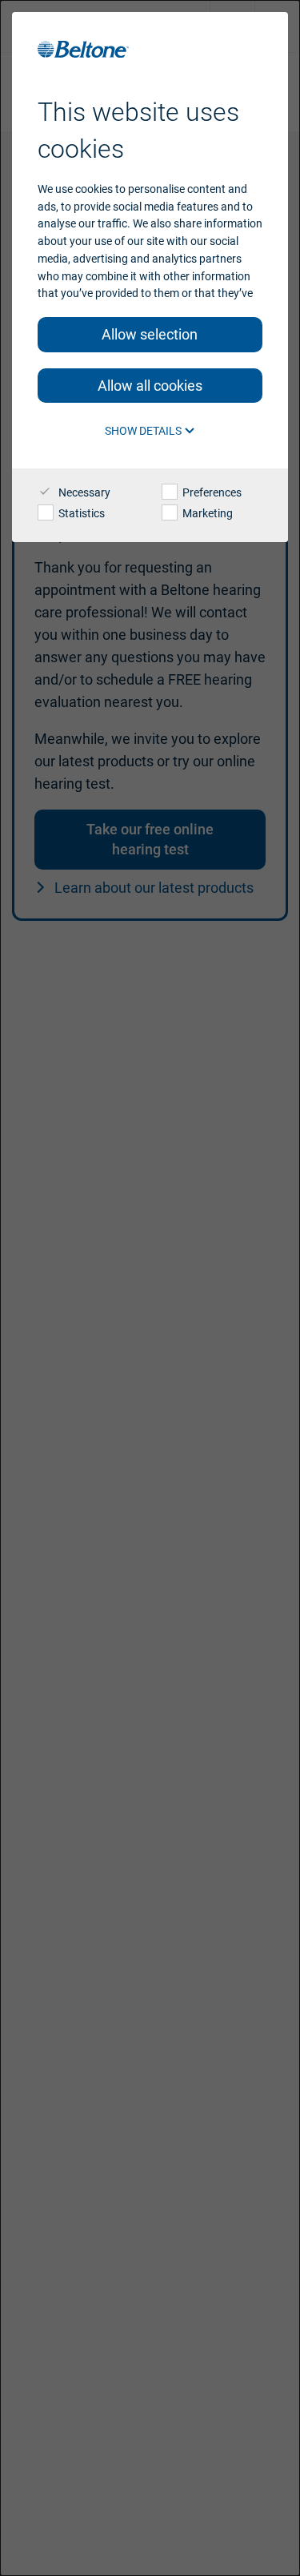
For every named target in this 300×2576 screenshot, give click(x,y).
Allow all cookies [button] (150, 386)
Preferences (211, 492)
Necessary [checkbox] (83, 492)
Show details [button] (144, 431)
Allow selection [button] (150, 334)
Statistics (80, 513)
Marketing (206, 513)
